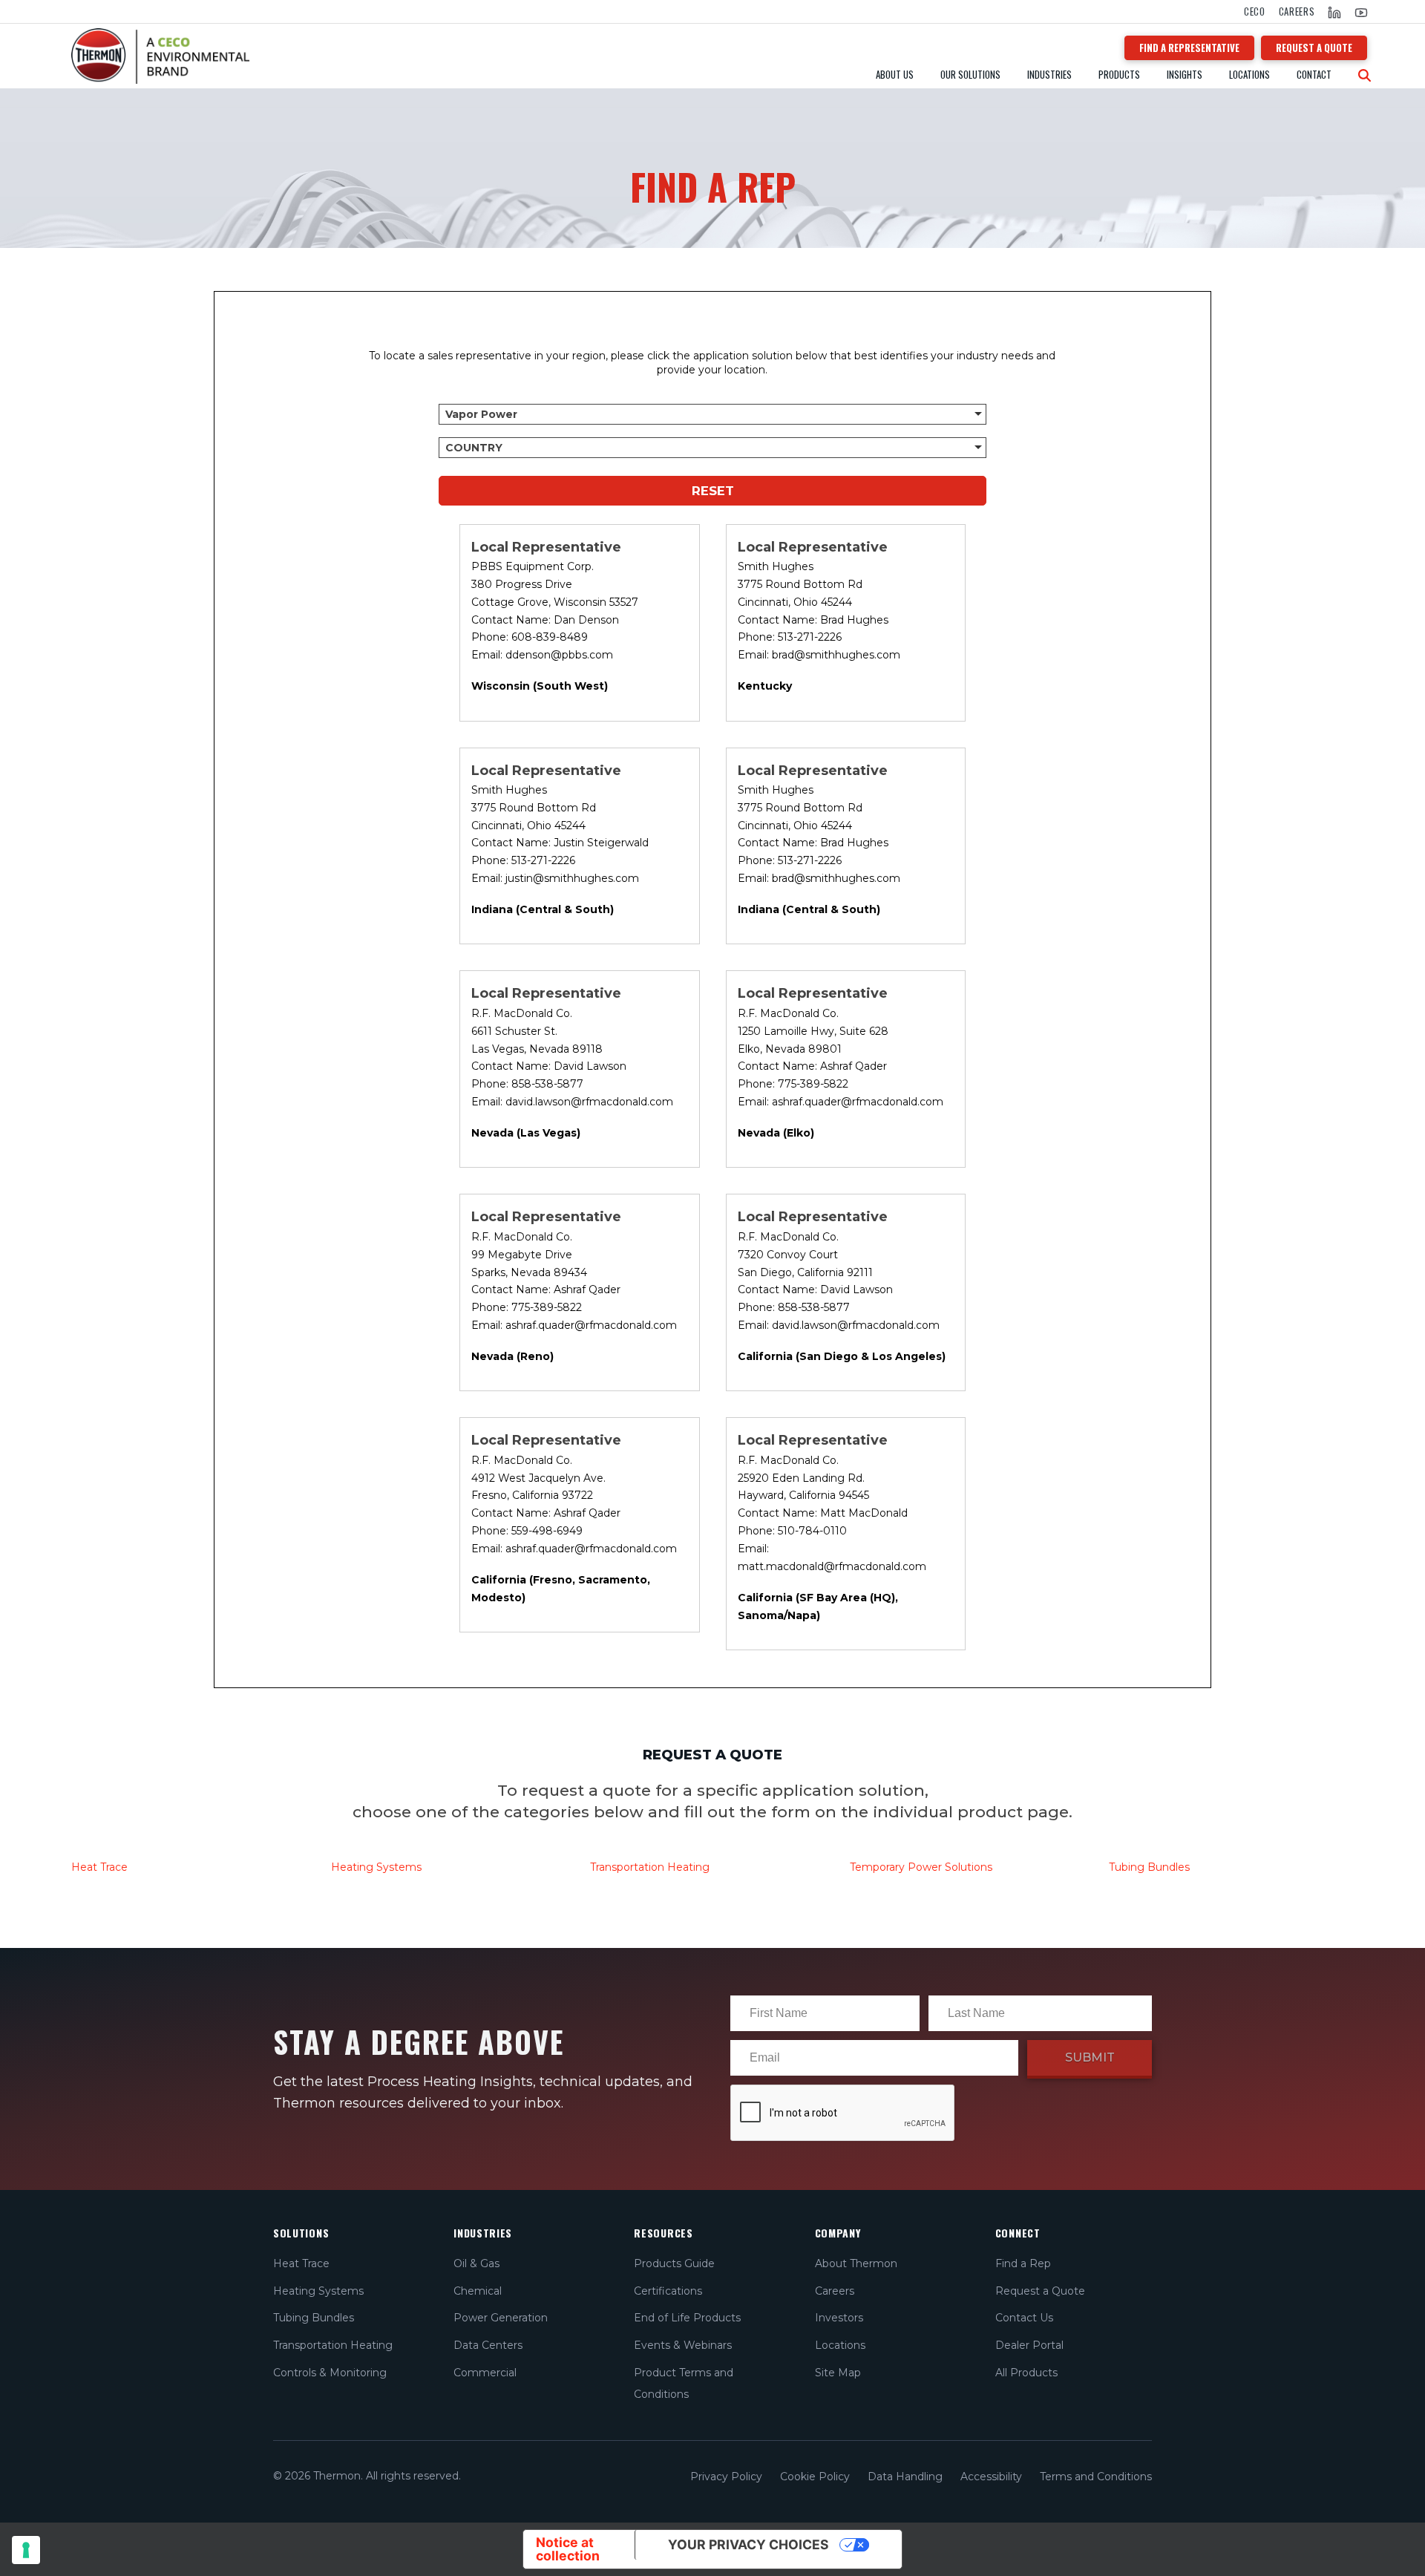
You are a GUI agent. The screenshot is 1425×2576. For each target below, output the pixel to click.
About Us (895, 75)
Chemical (478, 2291)
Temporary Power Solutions (921, 1867)
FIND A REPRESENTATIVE (1189, 48)
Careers (1297, 12)
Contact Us (1024, 2318)
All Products (1026, 2373)
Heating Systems (376, 1867)
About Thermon (856, 2263)
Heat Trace (301, 2263)
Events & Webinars (683, 2345)
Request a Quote (1040, 2291)
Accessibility (991, 2477)
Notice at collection (568, 2549)
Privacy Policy (726, 2477)
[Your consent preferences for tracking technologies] (26, 2550)
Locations (1249, 75)
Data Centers (488, 2345)
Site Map (838, 2373)
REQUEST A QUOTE (1314, 48)
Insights (1185, 75)
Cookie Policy (815, 2477)
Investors (839, 2318)
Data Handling (905, 2477)
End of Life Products (687, 2318)
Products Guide (674, 2263)
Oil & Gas (476, 2263)
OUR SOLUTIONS (970, 75)
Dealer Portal (1029, 2345)
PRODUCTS (1119, 75)
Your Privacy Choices (748, 2544)
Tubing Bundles (1149, 1867)
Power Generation (501, 2318)
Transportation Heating (650, 1867)
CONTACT (1314, 75)
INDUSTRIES (1049, 75)
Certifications (668, 2291)
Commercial (485, 2373)
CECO (1255, 12)
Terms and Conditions (1096, 2477)
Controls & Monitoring (330, 2373)
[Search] (1365, 76)
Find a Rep (1023, 2263)
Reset (713, 491)
